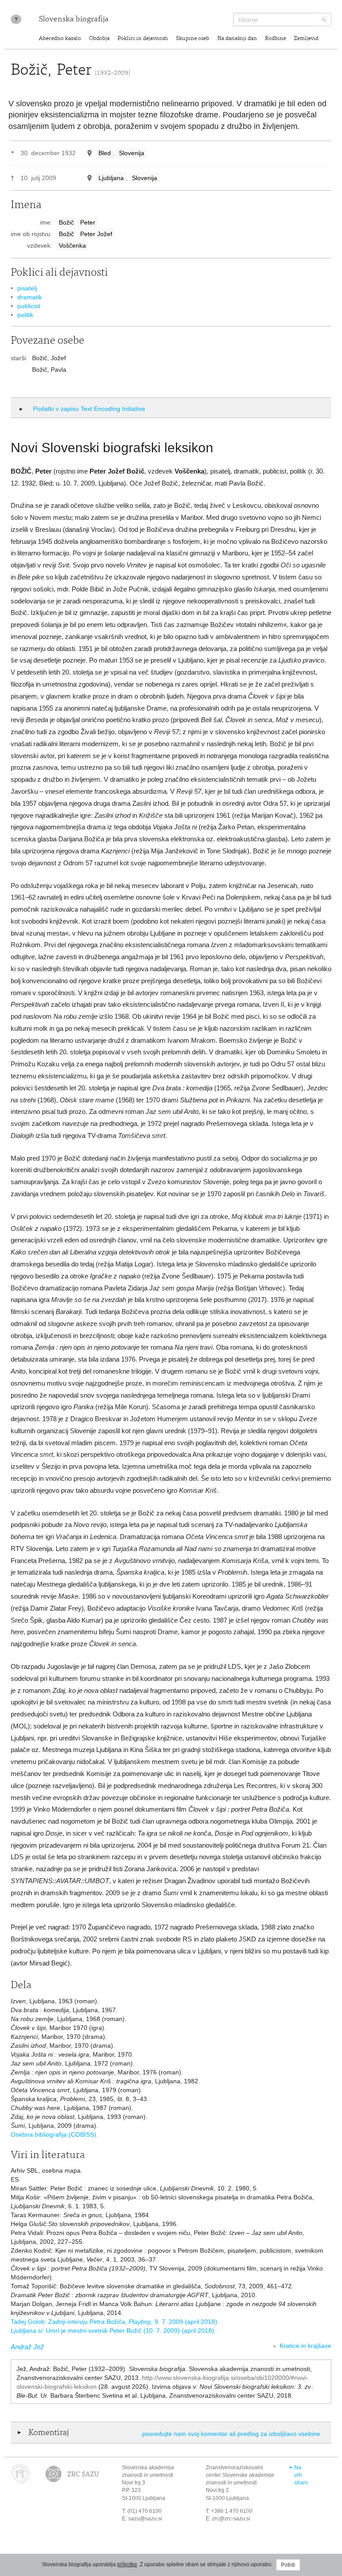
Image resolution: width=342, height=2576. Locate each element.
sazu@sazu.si (145, 2519)
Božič (66, 222)
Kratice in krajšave (305, 2346)
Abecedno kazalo (60, 39)
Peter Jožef (96, 234)
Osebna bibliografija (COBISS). (54, 2134)
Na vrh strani (301, 2475)
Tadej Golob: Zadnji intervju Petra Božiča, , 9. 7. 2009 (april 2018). (115, 2322)
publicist (29, 306)
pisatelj (27, 288)
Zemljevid (306, 39)
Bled (105, 153)
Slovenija (132, 153)
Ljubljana (111, 178)
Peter (88, 222)
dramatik (30, 297)
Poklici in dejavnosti (143, 39)
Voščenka (72, 245)
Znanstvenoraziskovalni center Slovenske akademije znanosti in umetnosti (240, 2475)
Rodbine (275, 39)
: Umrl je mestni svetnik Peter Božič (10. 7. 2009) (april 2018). (113, 2331)
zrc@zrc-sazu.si (231, 2519)
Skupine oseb (193, 39)
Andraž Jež (27, 2347)
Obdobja (99, 39)
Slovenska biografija (74, 20)
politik (25, 315)
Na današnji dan (237, 39)
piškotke (127, 2564)
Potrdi (288, 2565)
